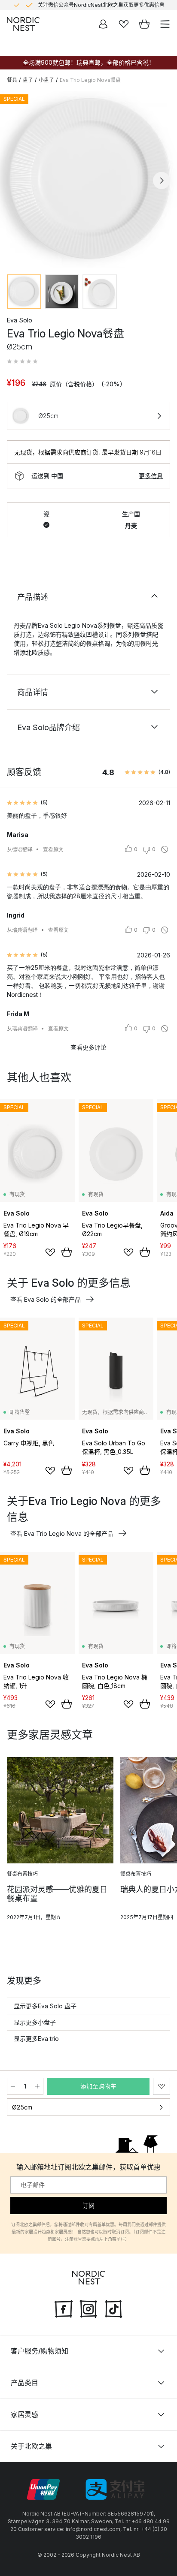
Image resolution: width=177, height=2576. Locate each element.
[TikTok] (113, 2308)
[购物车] (144, 24)
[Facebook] (64, 2308)
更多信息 (151, 476)
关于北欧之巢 (31, 2446)
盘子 (28, 80)
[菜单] (165, 24)
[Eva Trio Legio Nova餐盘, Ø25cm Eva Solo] (88, 179)
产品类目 (24, 2383)
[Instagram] (88, 2308)
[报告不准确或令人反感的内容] (165, 849)
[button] (22, 361)
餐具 (12, 80)
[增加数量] (37, 2086)
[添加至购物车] (67, 1252)
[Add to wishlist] (50, 1252)
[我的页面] (103, 24)
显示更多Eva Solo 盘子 (45, 2006)
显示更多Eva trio (36, 2039)
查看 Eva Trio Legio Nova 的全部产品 (62, 1533)
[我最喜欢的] (124, 24)
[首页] (23, 24)
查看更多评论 (88, 1047)
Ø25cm (22, 2107)
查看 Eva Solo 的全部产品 (46, 1299)
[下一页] (162, 181)
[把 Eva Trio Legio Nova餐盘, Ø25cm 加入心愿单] (162, 2086)
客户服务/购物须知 (40, 2351)
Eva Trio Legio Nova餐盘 (90, 80)
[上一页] (15, 181)
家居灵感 (24, 2414)
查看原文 (53, 849)
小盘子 (46, 80)
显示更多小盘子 (35, 2022)
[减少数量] (13, 2086)
